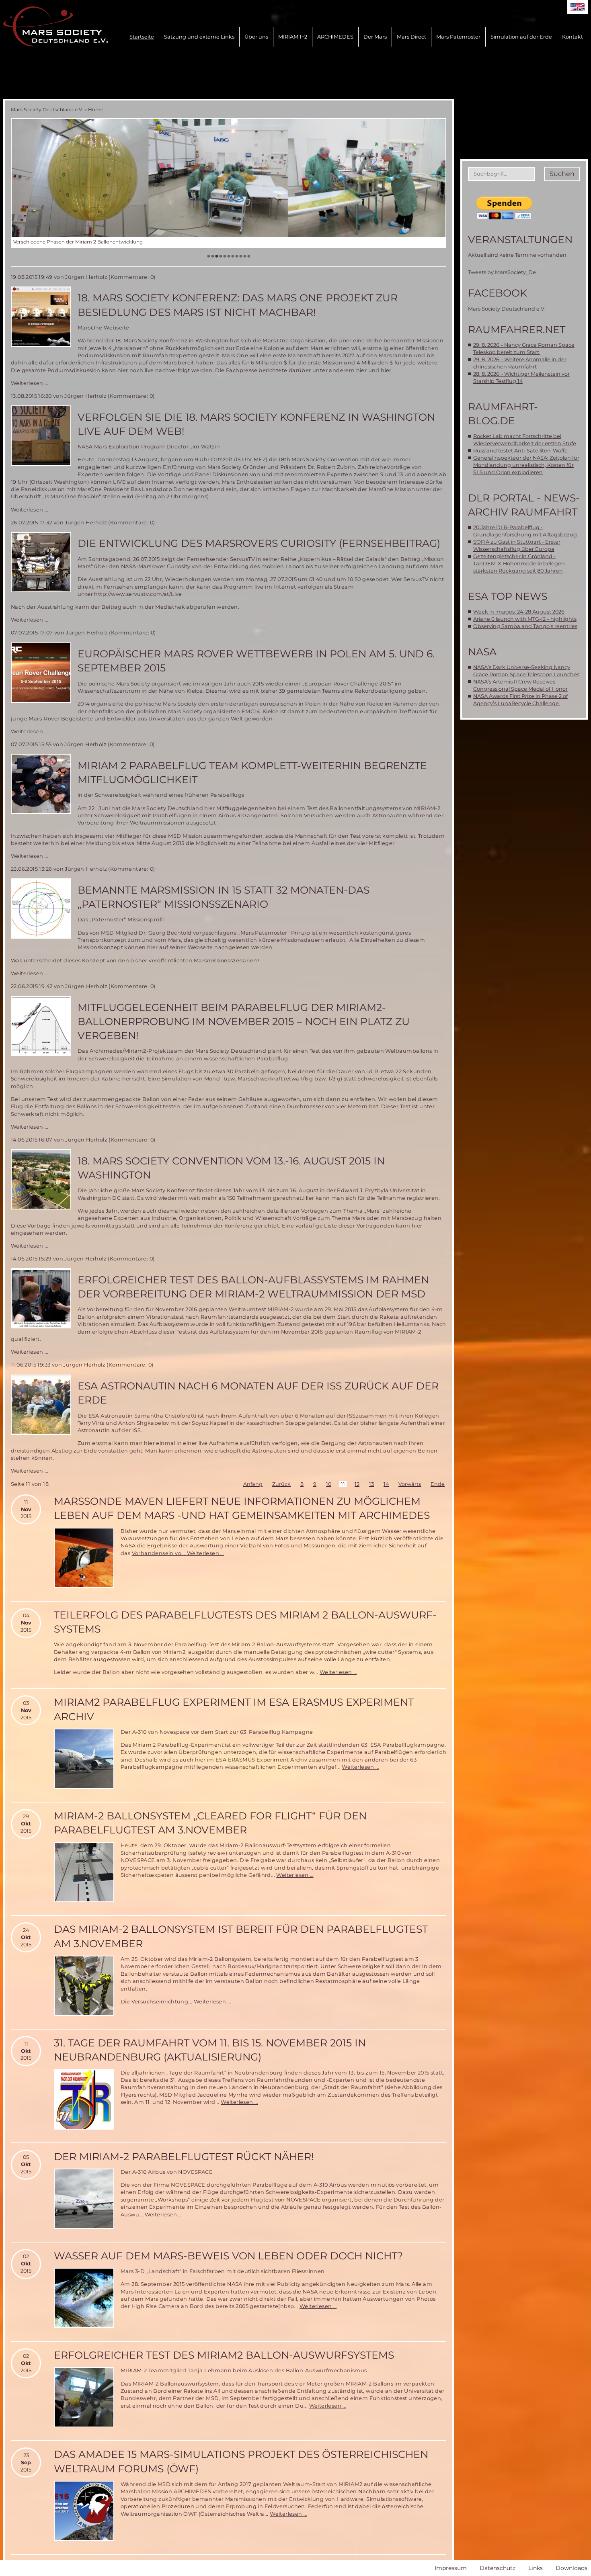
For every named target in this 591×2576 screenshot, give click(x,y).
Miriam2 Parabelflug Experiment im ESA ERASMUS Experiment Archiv (234, 1709)
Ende (438, 1484)
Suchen (562, 174)
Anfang (253, 1484)
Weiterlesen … (29, 383)
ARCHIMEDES (335, 37)
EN (578, 7)
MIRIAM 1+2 (293, 37)
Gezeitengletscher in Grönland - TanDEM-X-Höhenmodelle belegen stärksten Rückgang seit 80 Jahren (519, 564)
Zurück (281, 1484)
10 (329, 1484)
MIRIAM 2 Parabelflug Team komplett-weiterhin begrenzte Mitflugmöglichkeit (252, 772)
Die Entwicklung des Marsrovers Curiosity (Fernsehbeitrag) (259, 543)
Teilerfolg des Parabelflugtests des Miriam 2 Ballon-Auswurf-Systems (245, 1622)
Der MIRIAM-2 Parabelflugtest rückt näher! (184, 2157)
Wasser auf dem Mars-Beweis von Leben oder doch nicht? (228, 2256)
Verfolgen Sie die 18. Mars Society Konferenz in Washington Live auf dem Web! (256, 424)
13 (371, 1484)
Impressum (451, 2568)
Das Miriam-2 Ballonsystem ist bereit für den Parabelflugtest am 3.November (241, 1936)
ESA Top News (508, 596)
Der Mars (375, 37)
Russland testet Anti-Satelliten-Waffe (520, 451)
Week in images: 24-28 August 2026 (519, 612)
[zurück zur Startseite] (55, 27)
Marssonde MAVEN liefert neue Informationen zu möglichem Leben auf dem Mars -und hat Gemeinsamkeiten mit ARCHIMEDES (242, 1508)
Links (536, 2568)
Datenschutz (498, 2568)
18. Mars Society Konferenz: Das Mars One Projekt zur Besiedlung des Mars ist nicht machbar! (238, 305)
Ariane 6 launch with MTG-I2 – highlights (525, 619)
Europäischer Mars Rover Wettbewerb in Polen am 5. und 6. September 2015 (256, 661)
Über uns (256, 37)
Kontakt (573, 37)
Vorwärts (410, 1484)
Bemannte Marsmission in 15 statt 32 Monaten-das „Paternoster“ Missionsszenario (224, 897)
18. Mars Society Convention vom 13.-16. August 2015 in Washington (231, 1168)
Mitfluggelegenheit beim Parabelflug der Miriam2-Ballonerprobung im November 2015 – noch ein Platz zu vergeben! (244, 1022)
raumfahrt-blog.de (503, 414)
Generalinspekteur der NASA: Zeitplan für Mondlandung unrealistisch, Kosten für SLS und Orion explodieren (526, 465)
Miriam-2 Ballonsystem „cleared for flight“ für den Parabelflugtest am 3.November (210, 1823)
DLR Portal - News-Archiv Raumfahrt (524, 505)
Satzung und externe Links (199, 37)
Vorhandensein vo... (159, 1553)
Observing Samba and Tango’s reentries (525, 626)
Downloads (572, 2568)
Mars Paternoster (458, 37)
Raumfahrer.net (517, 329)
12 (357, 1484)
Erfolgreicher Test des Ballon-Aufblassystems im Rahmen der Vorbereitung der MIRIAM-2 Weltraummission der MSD (253, 1287)
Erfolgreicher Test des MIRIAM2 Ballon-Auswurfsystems (224, 2355)
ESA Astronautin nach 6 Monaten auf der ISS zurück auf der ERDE (258, 1393)
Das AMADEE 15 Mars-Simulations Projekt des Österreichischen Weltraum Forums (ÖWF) (241, 2461)
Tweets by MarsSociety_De (502, 272)
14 (386, 1484)
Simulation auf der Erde (521, 37)
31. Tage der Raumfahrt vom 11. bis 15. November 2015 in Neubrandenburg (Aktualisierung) (210, 2050)
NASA (482, 652)
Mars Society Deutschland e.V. (47, 109)
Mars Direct (411, 37)
